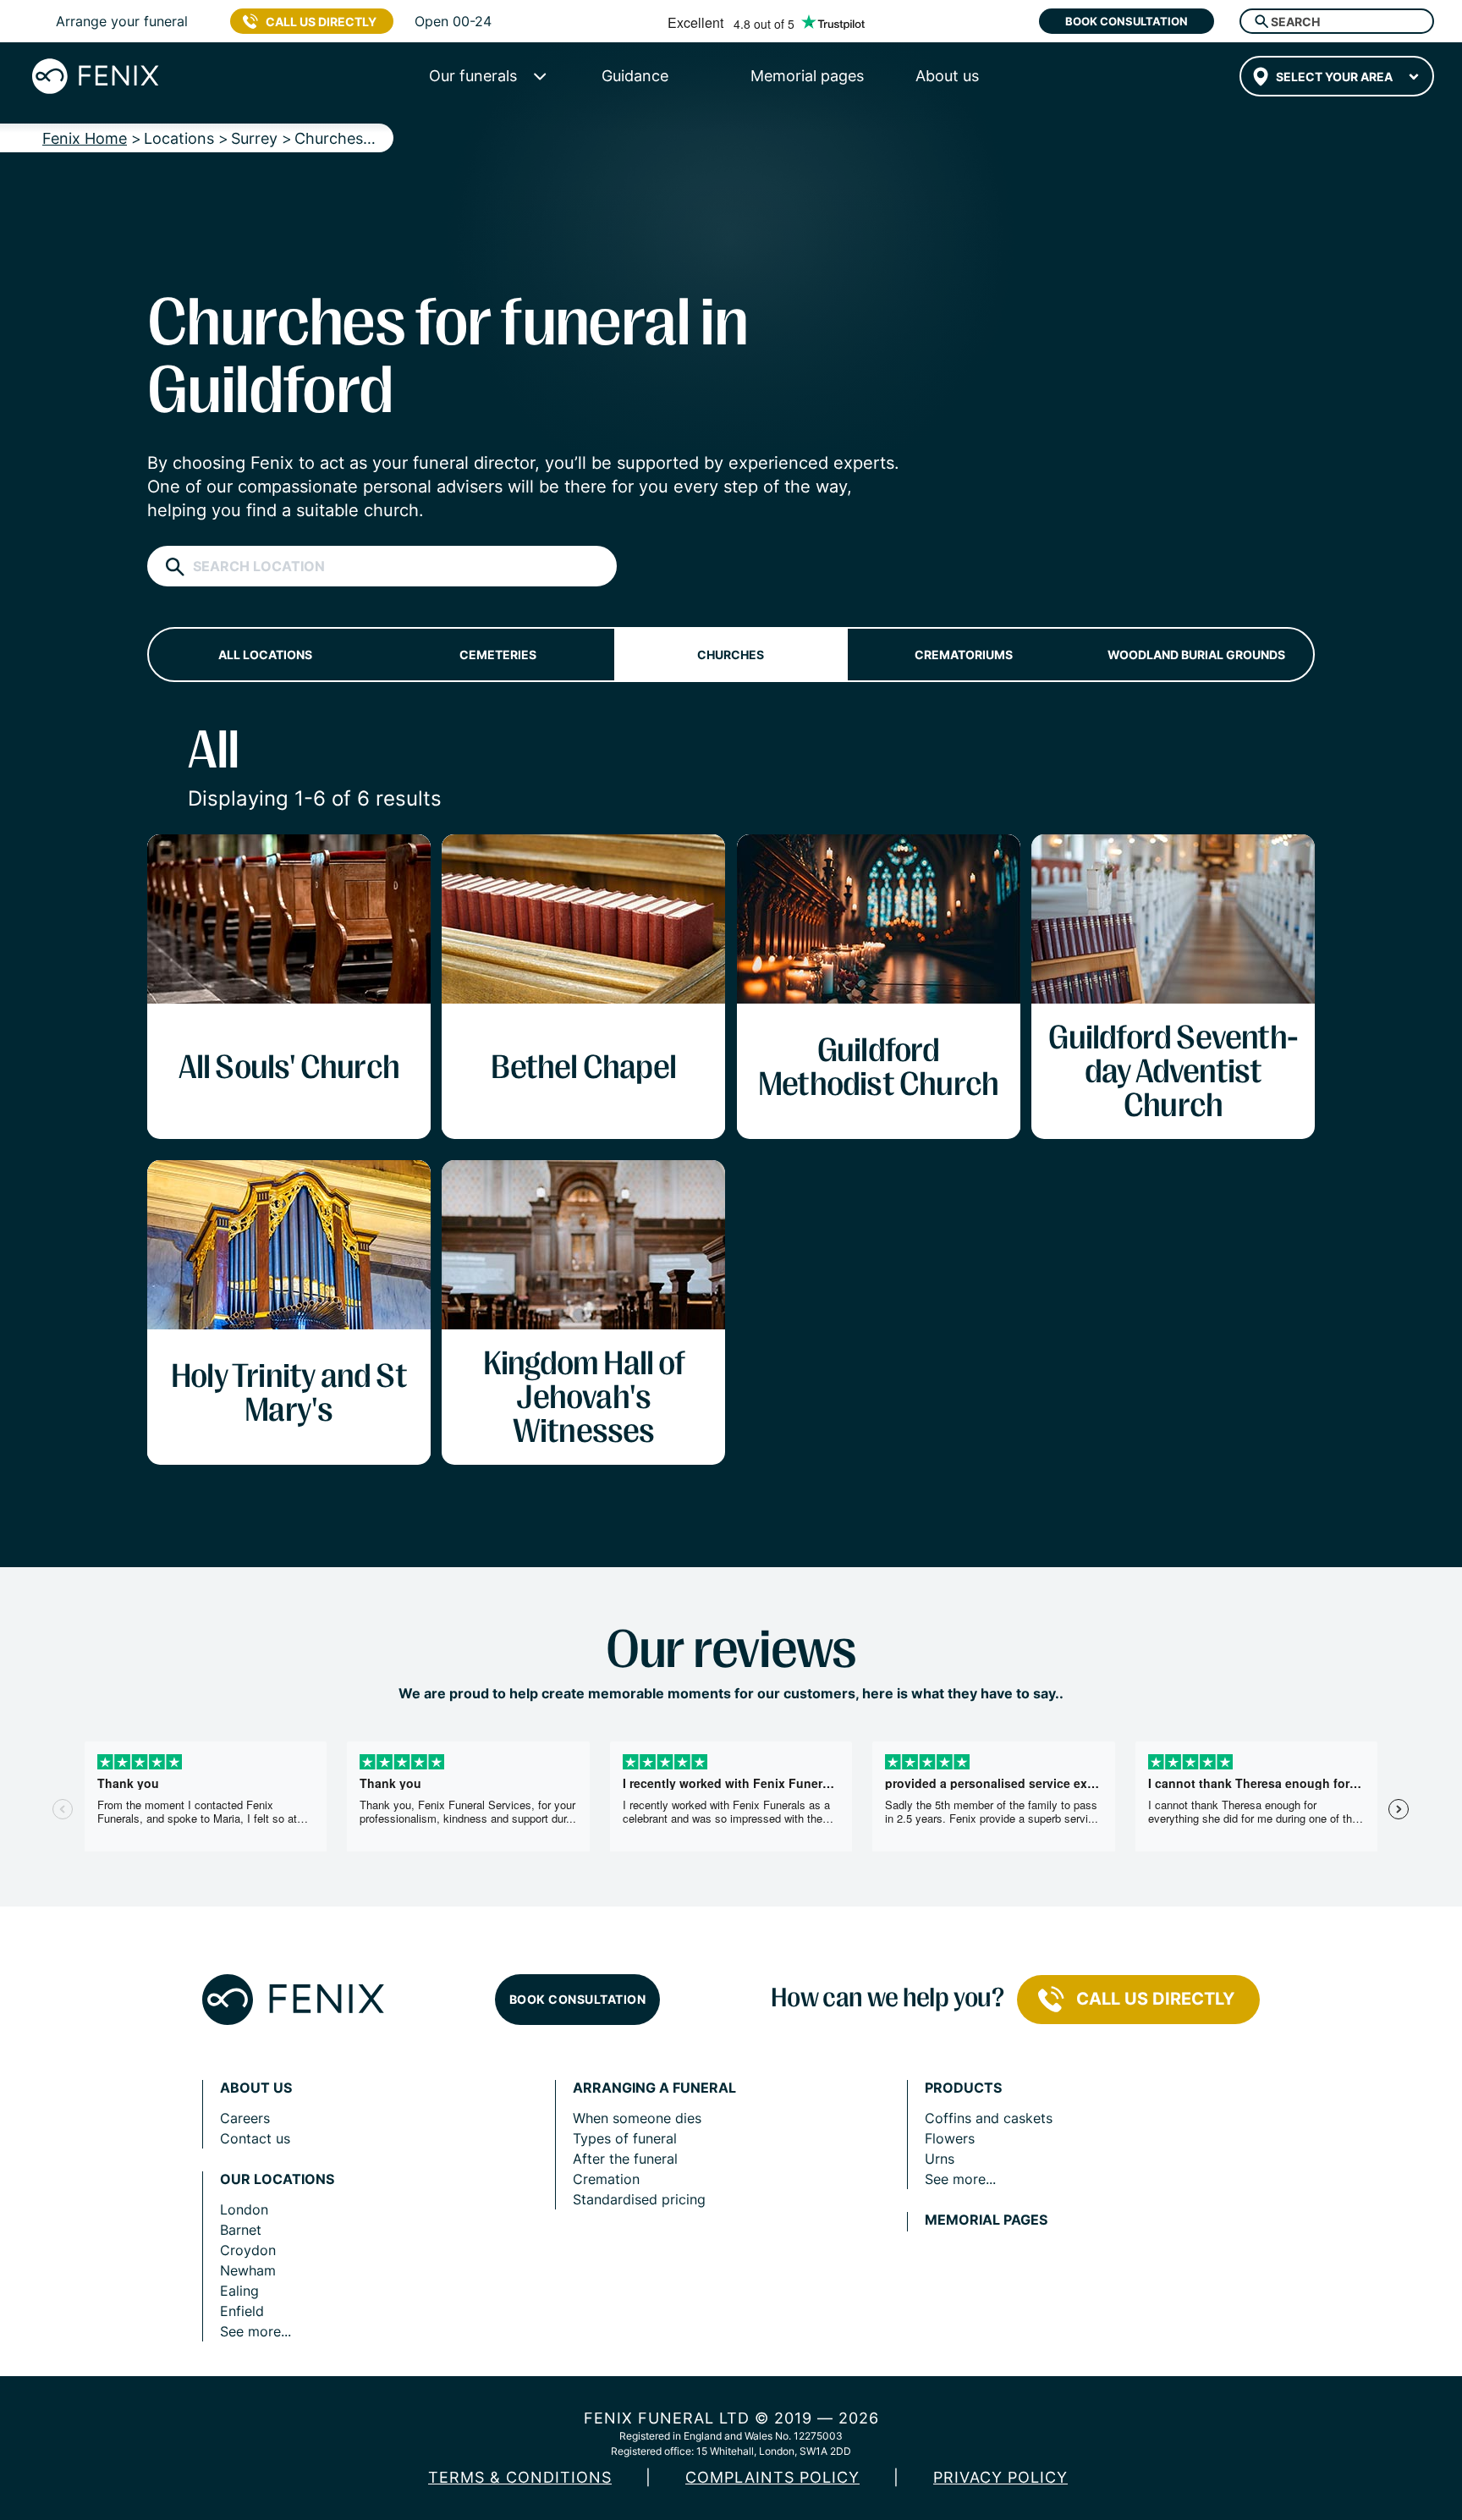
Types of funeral (625, 2138)
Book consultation (1127, 21)
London (244, 2209)
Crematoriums (964, 655)
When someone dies (637, 2118)
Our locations (277, 2179)
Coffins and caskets (989, 2118)
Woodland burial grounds (1196, 655)
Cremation (606, 2179)
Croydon (248, 2250)
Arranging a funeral (654, 2088)
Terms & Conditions (520, 2477)
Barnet (241, 2230)
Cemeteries (498, 655)
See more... (256, 2331)
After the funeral (625, 2159)
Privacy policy (1000, 2477)
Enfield (242, 2311)
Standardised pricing (639, 2199)
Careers (245, 2118)
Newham (248, 2270)
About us (256, 2088)
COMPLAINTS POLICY (772, 2477)
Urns (940, 2159)
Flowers (950, 2138)
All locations (265, 655)
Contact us (255, 2138)
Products (963, 2088)
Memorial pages (986, 2220)
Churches (731, 655)
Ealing (239, 2291)
